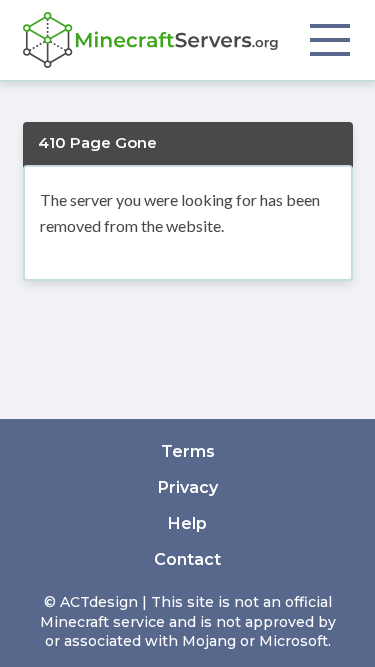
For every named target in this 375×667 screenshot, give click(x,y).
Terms (188, 451)
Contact (187, 559)
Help (187, 523)
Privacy (188, 487)
